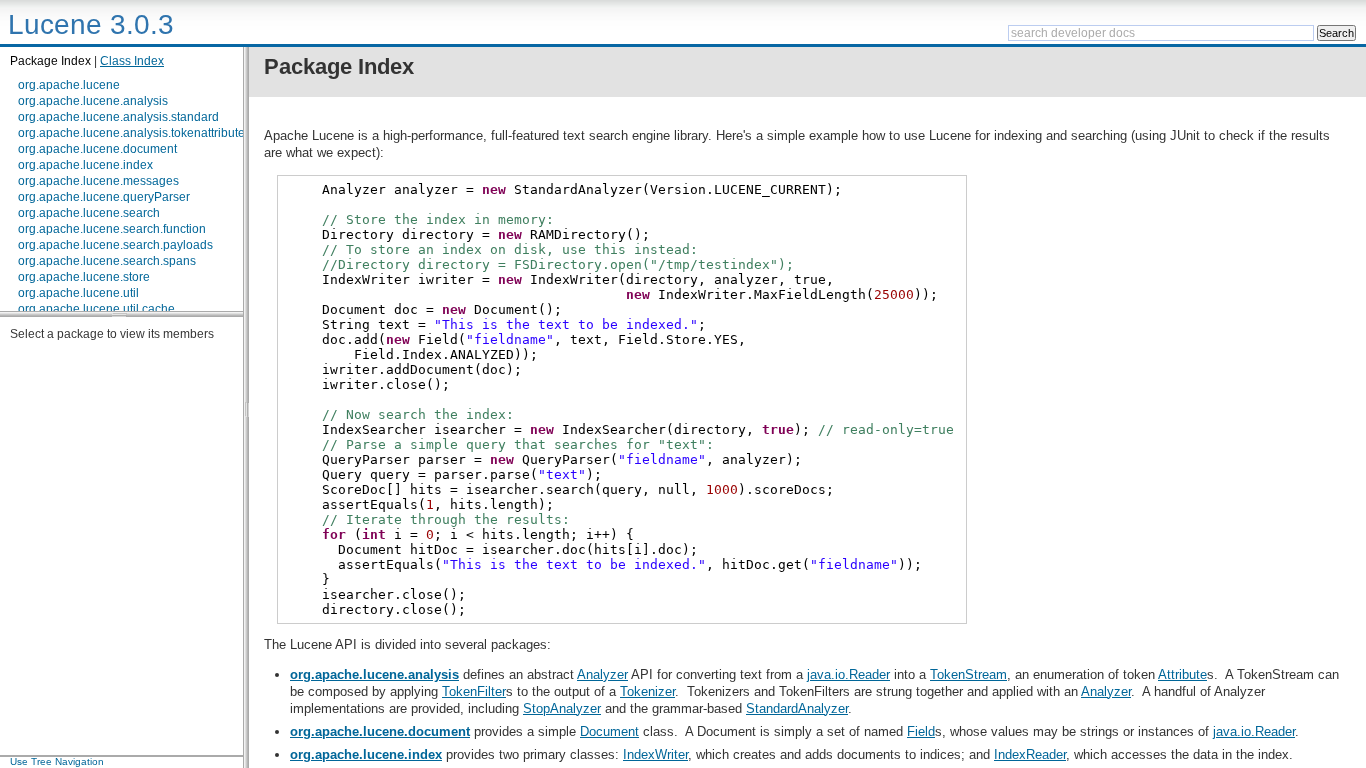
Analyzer (602, 674)
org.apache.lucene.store (84, 277)
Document (609, 731)
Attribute (1182, 674)
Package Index (50, 61)
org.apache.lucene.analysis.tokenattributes (134, 133)
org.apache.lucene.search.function (112, 229)
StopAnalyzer (562, 708)
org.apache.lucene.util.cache (96, 309)
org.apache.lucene (69, 85)
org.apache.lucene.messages (98, 181)
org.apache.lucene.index (85, 165)
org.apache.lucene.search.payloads (115, 245)
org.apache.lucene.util (78, 293)
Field (921, 731)
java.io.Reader (848, 674)
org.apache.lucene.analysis (93, 101)
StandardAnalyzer (797, 708)
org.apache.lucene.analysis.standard (118, 117)
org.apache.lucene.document (97, 149)
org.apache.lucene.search (89, 213)
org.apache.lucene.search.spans (107, 261)
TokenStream (968, 674)
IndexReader (1030, 754)
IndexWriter (655, 754)
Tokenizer (647, 691)
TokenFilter (474, 691)
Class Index (132, 61)
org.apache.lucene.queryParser (104, 197)
